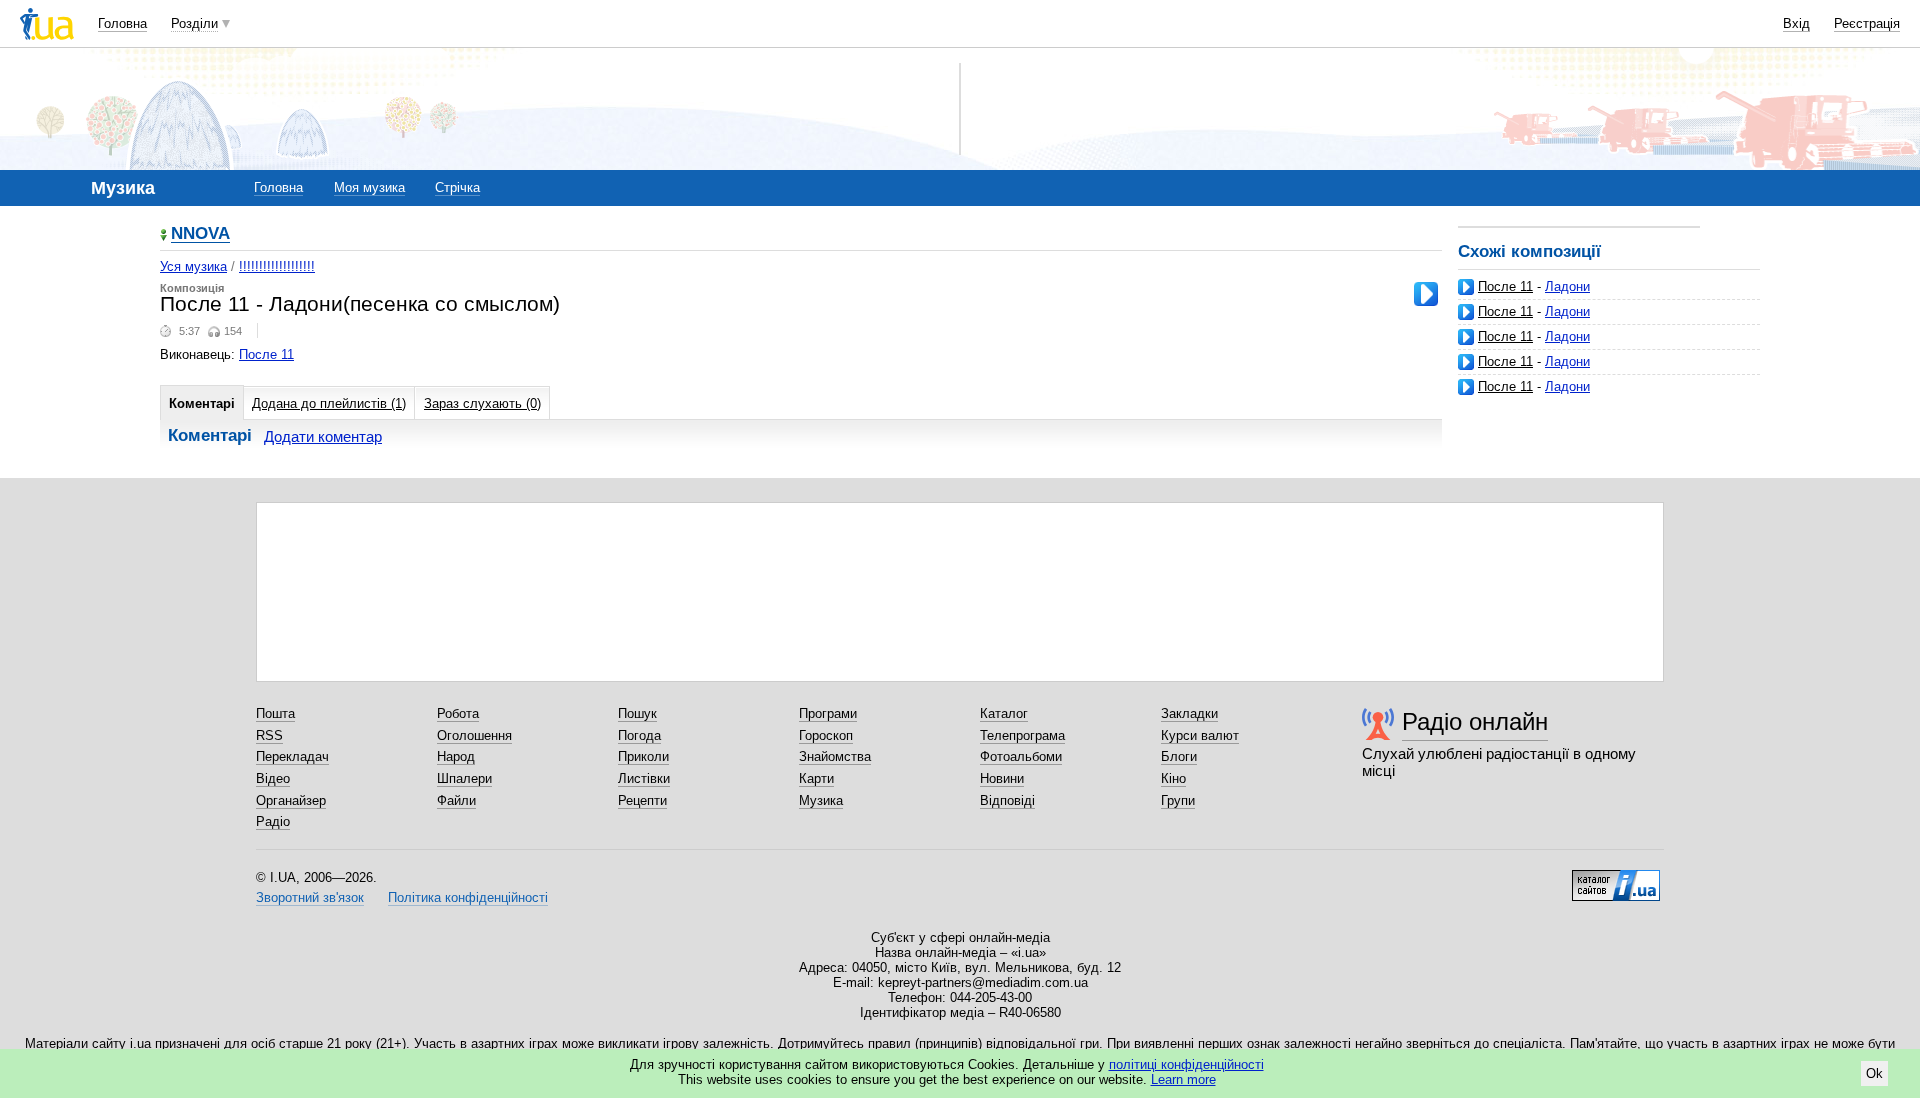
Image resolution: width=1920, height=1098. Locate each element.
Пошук (637, 713)
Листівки (644, 778)
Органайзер (291, 800)
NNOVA (200, 234)
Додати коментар (323, 436)
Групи (1178, 800)
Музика (821, 800)
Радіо (273, 821)
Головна (122, 23)
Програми (828, 713)
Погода (639, 735)
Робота (458, 713)
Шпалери (464, 778)
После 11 (1505, 286)
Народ (456, 756)
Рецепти (642, 800)
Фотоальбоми (1021, 756)
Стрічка (457, 187)
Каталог (1004, 713)
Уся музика (193, 266)
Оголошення (474, 735)
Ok (1874, 1073)
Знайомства (835, 756)
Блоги (1179, 756)
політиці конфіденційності (1186, 1064)
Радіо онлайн (1475, 721)
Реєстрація (1867, 23)
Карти (816, 778)
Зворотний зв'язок (310, 897)
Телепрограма (1022, 735)
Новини (1002, 778)
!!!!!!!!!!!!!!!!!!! (277, 266)
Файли (456, 800)
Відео (273, 778)
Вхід (1796, 23)
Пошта (275, 713)
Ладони (1567, 286)
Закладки (1189, 713)
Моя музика (369, 187)
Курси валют (1200, 735)
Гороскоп (826, 735)
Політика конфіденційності (468, 897)
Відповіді (1007, 800)
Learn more (1183, 1079)
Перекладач (292, 756)
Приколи (643, 756)
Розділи (194, 23)
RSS (269, 735)
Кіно (1173, 778)
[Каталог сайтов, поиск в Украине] (1616, 878)
